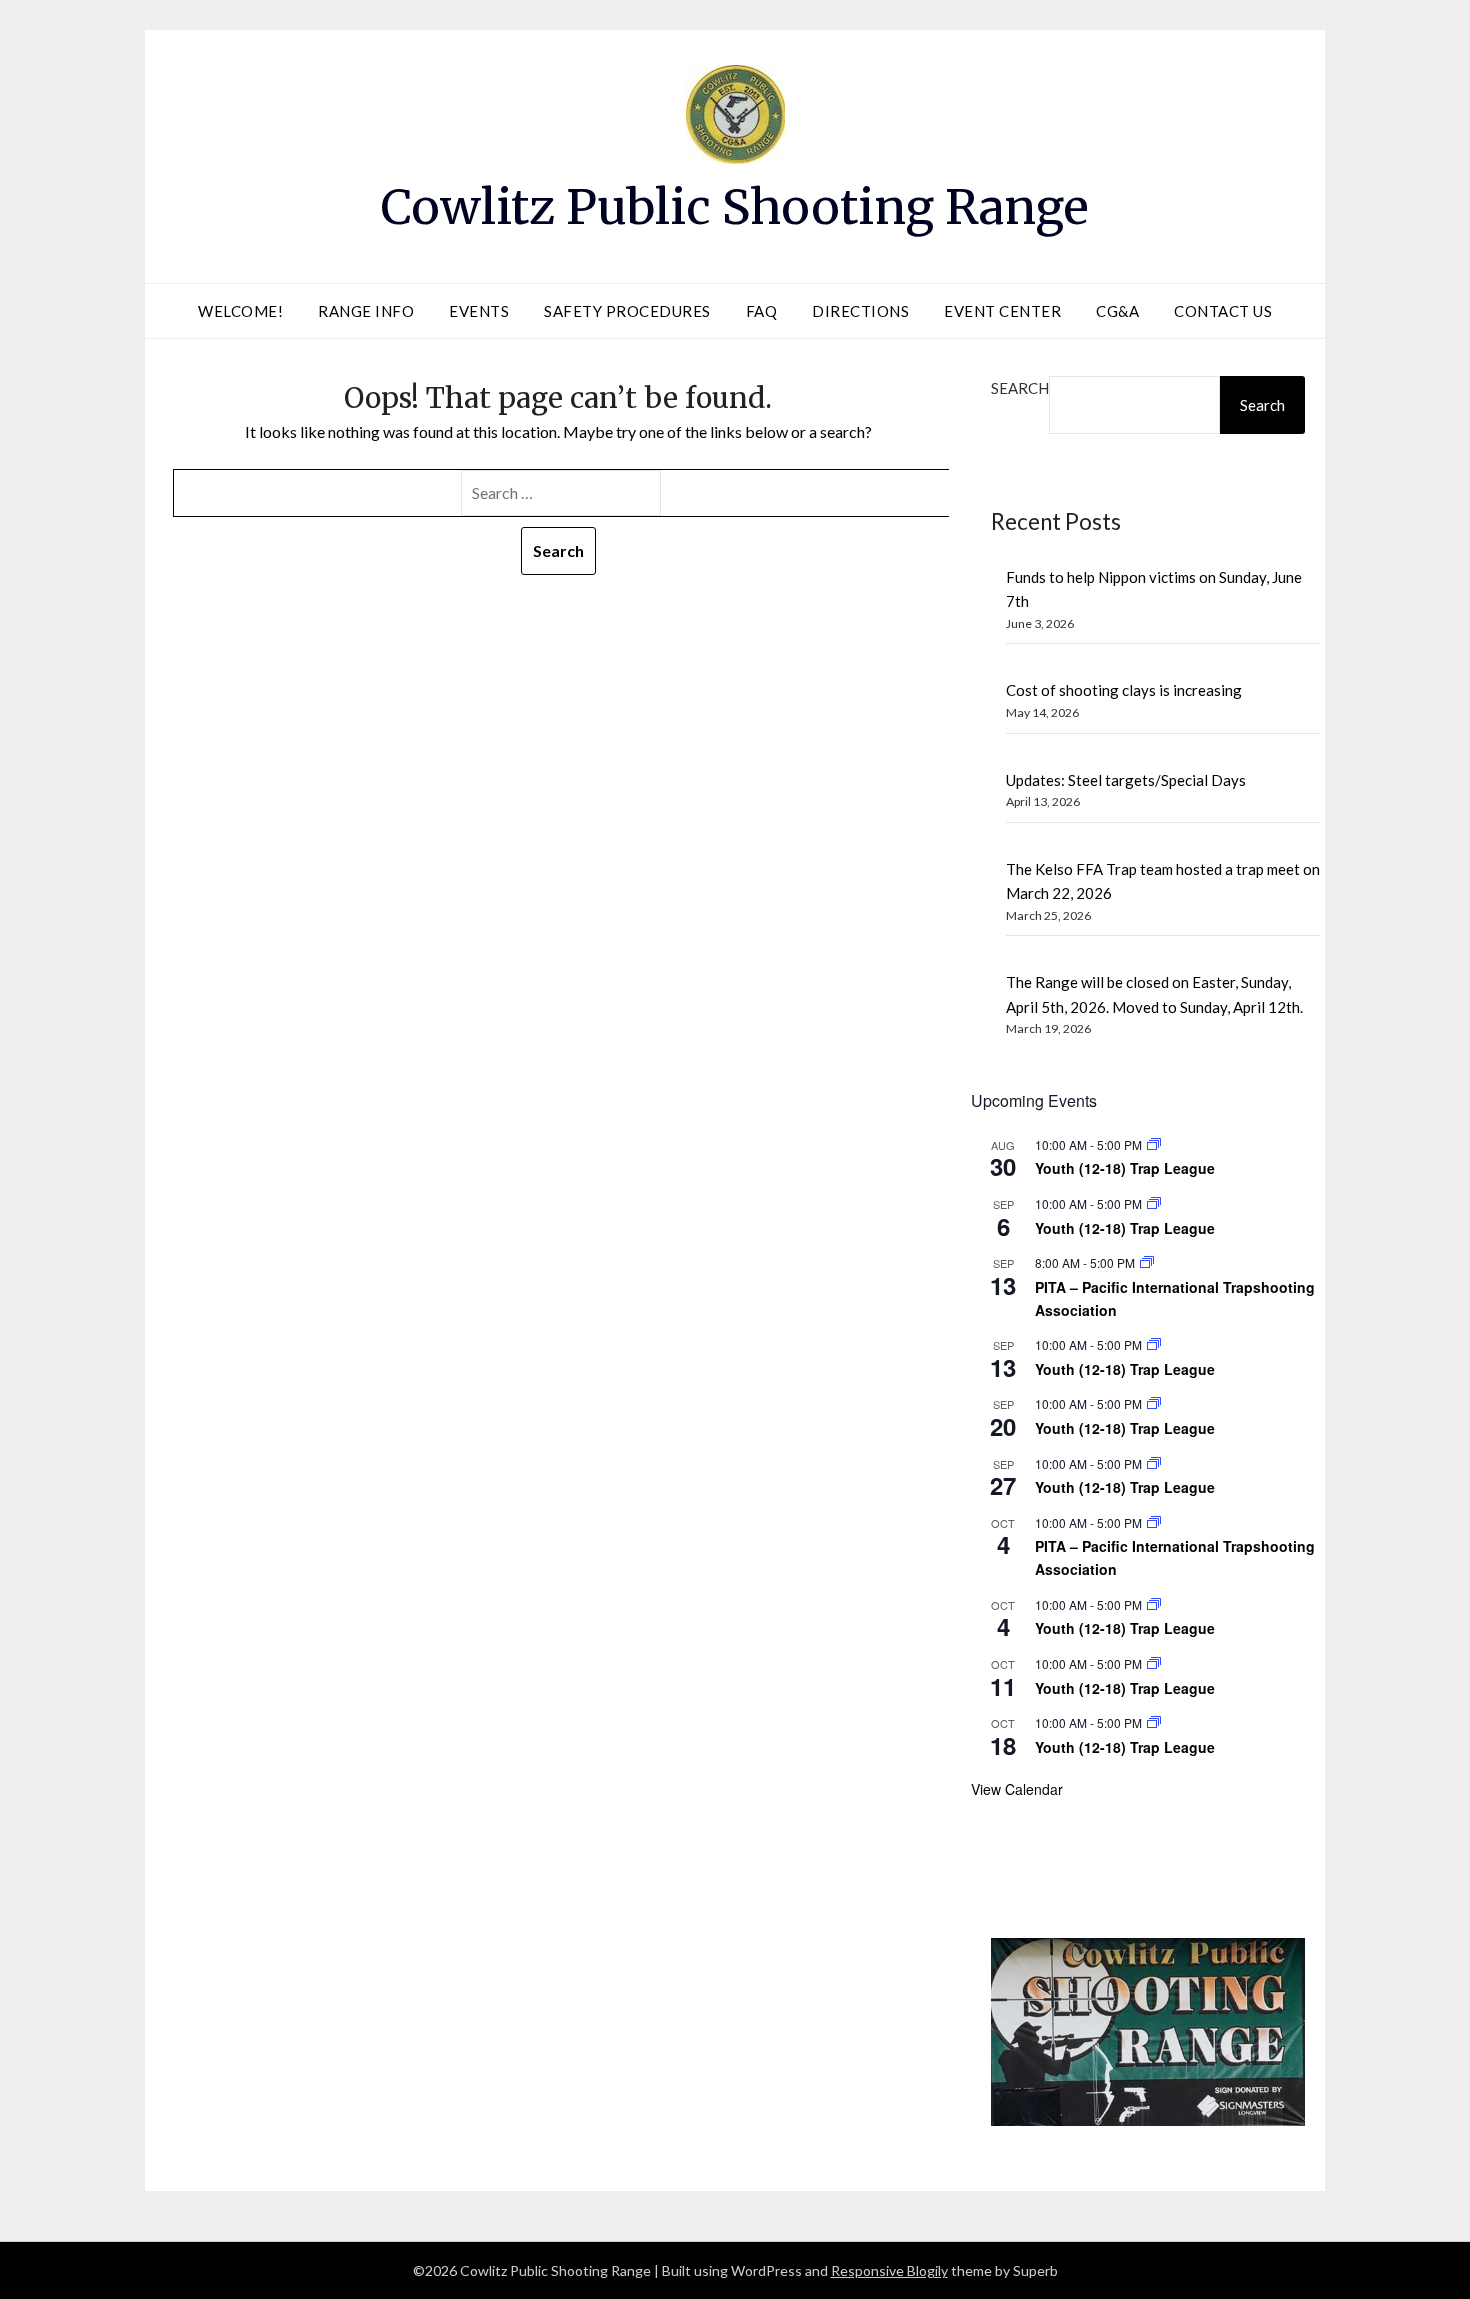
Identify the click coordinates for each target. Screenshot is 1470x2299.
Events (479, 311)
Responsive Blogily (889, 2270)
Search (1020, 388)
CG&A (1117, 311)
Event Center (1002, 311)
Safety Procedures (627, 311)
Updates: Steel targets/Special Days (1126, 780)
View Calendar (1017, 1789)
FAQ (762, 311)
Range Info (366, 311)
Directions (860, 311)
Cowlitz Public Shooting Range (735, 207)
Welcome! (240, 311)
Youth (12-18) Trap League (1125, 1168)
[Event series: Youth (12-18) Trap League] (1154, 1144)
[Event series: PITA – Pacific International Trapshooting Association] (1147, 1262)
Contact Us (1223, 311)
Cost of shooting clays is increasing (1124, 690)
